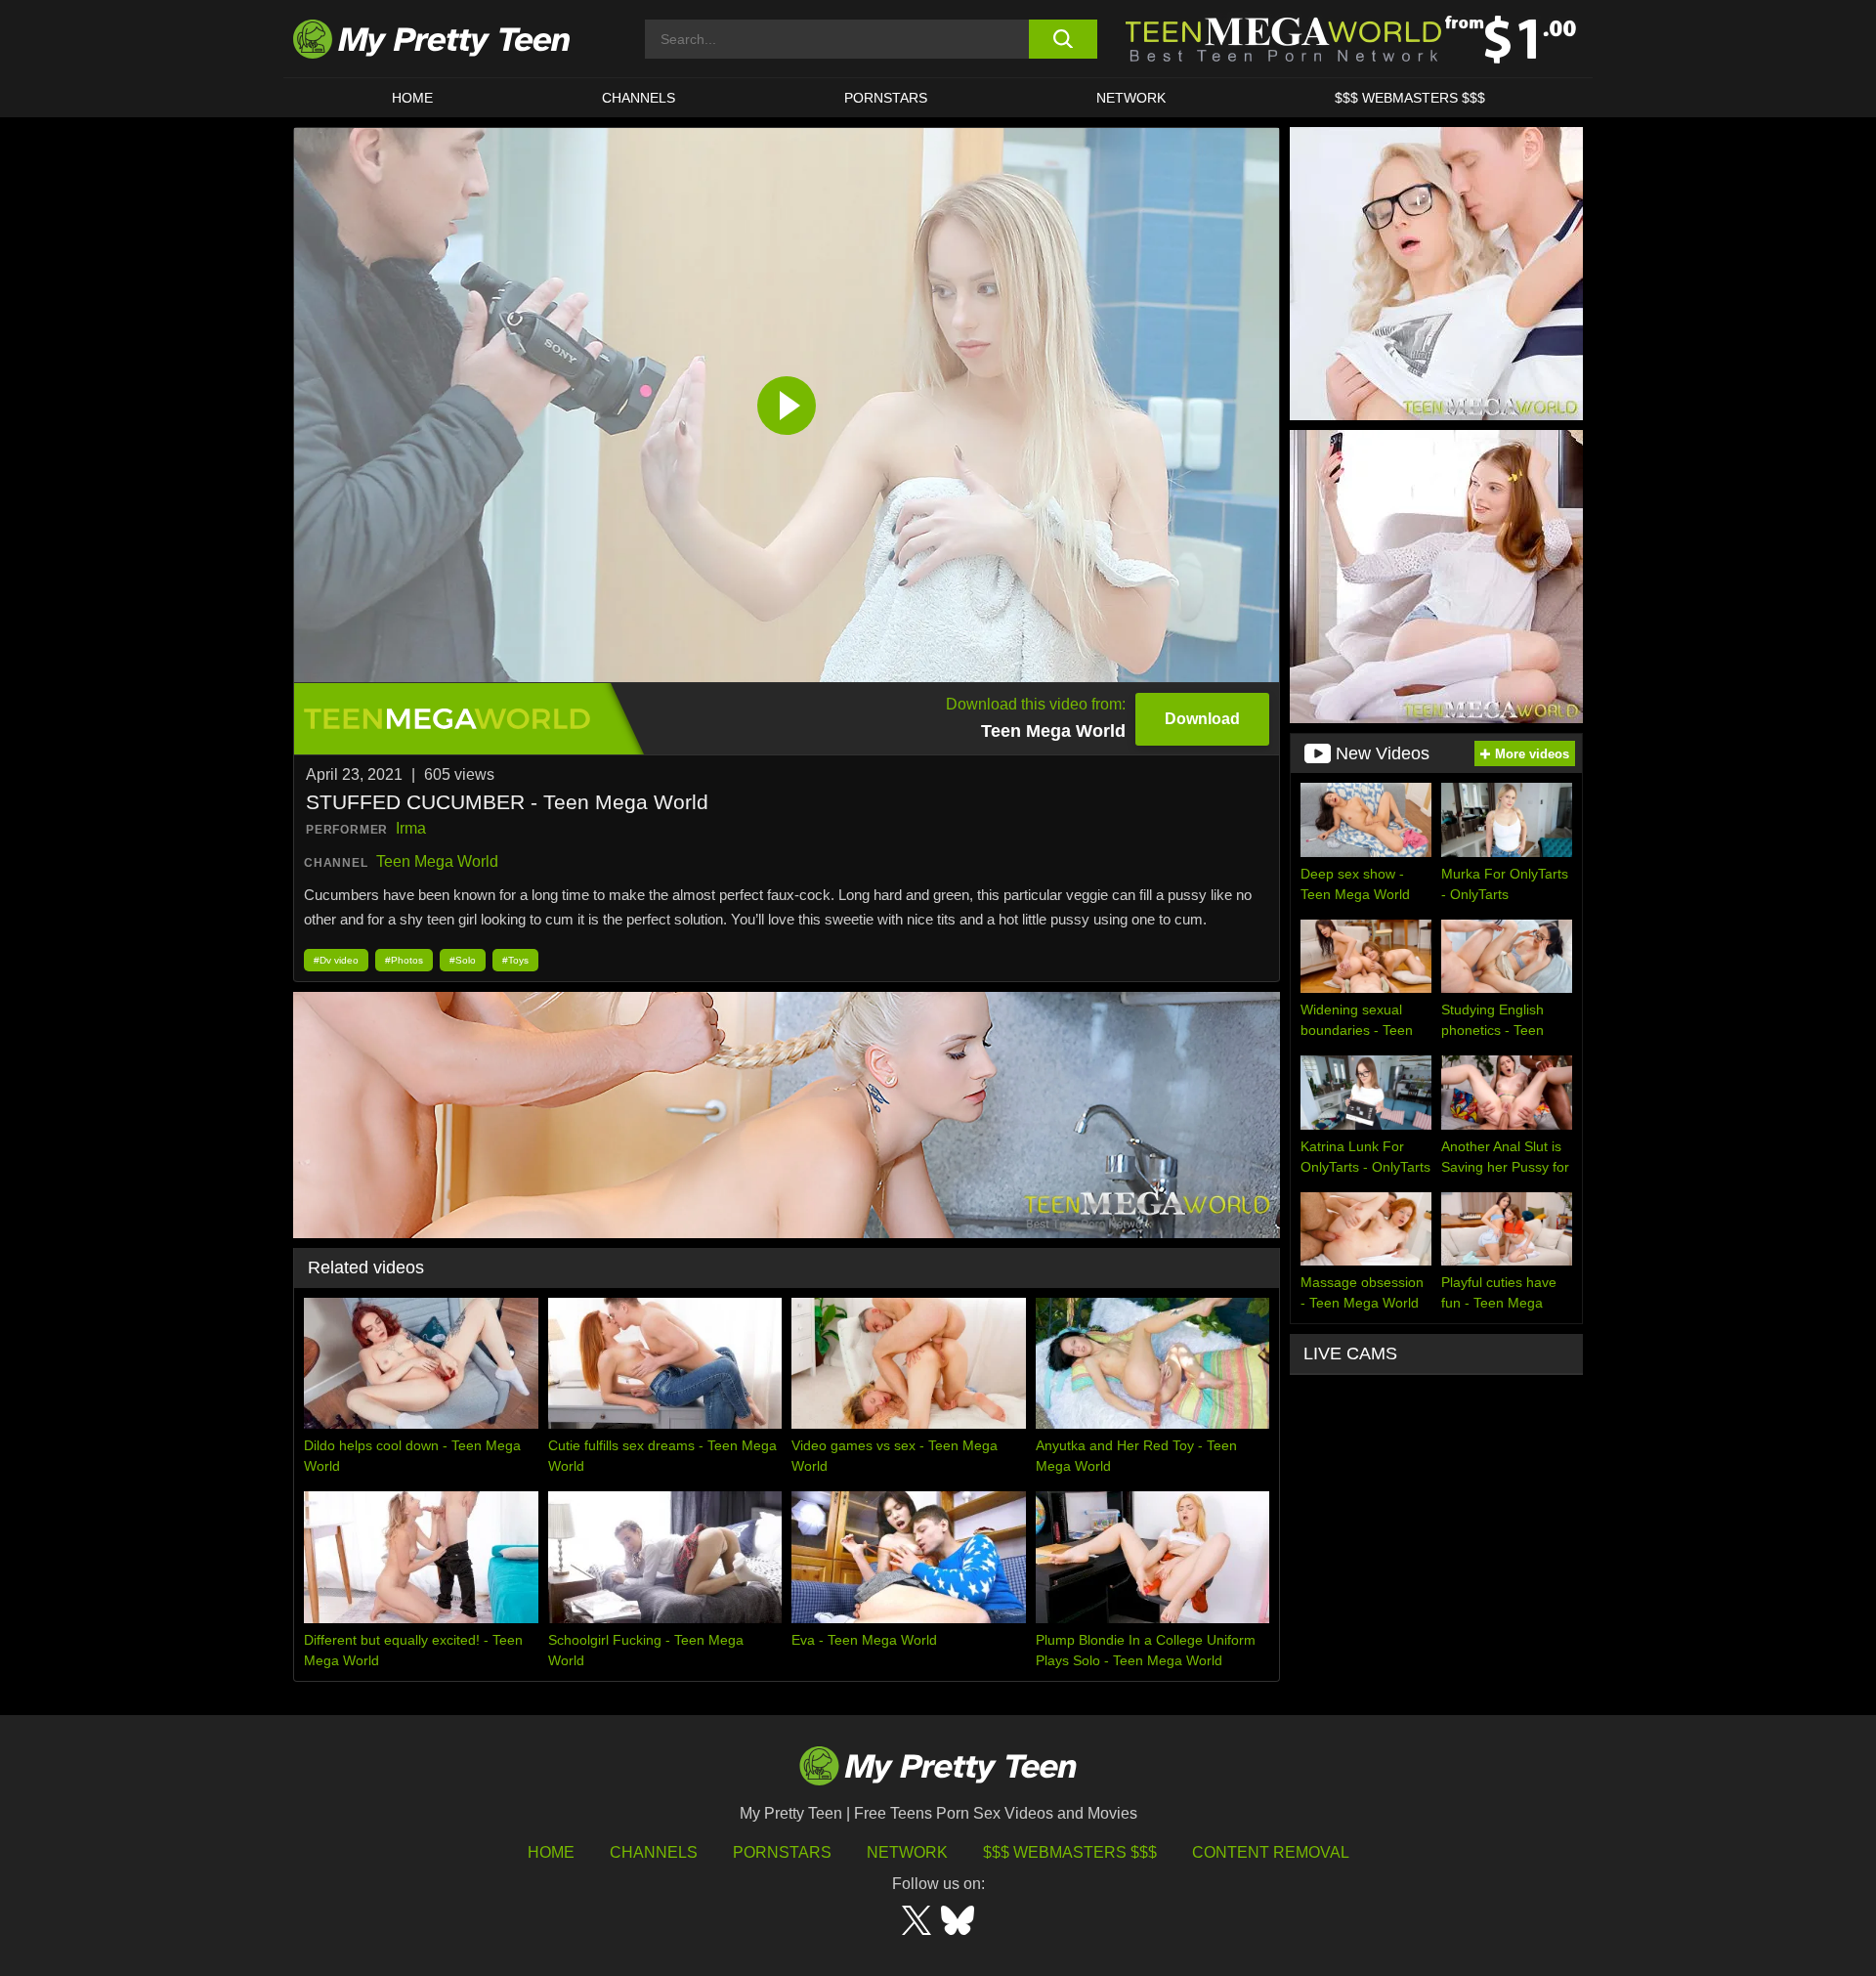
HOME (412, 98)
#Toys (515, 960)
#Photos (404, 960)
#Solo (463, 960)
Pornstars (886, 98)
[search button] (1063, 39)
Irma (411, 828)
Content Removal (1271, 1852)
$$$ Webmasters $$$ (1070, 1852)
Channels (654, 1852)
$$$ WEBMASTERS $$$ (1410, 98)
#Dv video (336, 960)
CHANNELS (639, 98)
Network (1131, 98)
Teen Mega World (437, 861)
